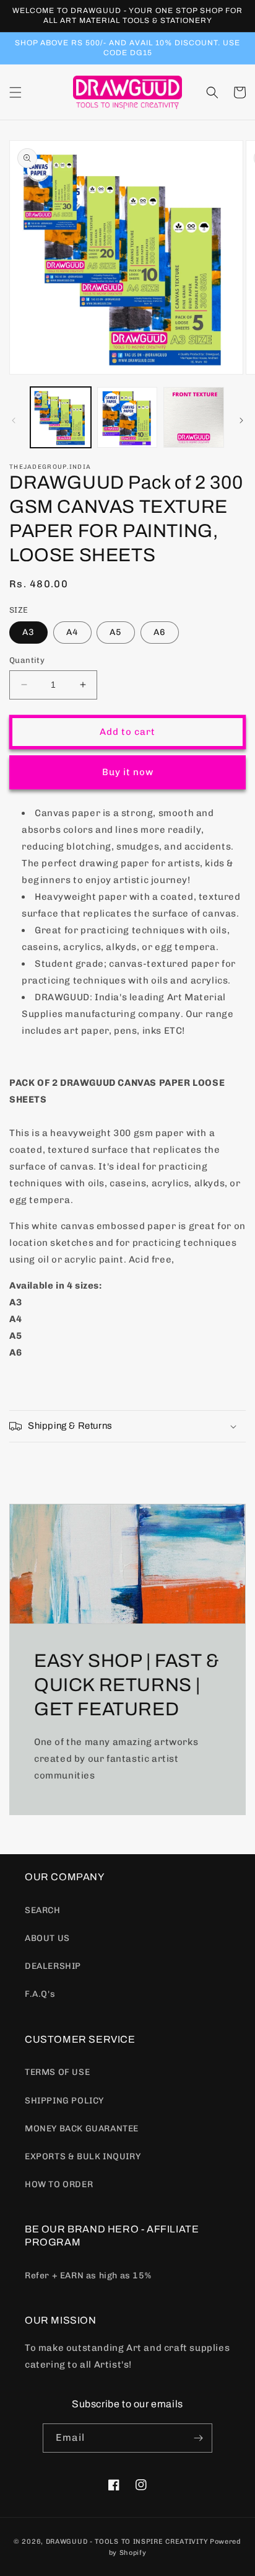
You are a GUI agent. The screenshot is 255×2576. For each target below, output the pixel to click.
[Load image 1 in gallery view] (61, 417)
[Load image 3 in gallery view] (194, 417)
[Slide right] (241, 420)
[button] (15, 92)
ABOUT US (47, 1938)
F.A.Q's (40, 1994)
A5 (116, 632)
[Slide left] (14, 420)
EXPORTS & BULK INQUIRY (83, 2156)
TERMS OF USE (57, 2072)
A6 (160, 632)
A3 (28, 632)
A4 (72, 632)
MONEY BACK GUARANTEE (82, 2129)
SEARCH (43, 1910)
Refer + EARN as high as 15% (88, 2276)
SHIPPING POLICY (64, 2101)
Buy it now (128, 772)
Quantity (27, 660)
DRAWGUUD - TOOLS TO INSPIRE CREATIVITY (127, 2542)
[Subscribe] (198, 2438)
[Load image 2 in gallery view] (127, 417)
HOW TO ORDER (59, 2184)
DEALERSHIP (53, 1966)
